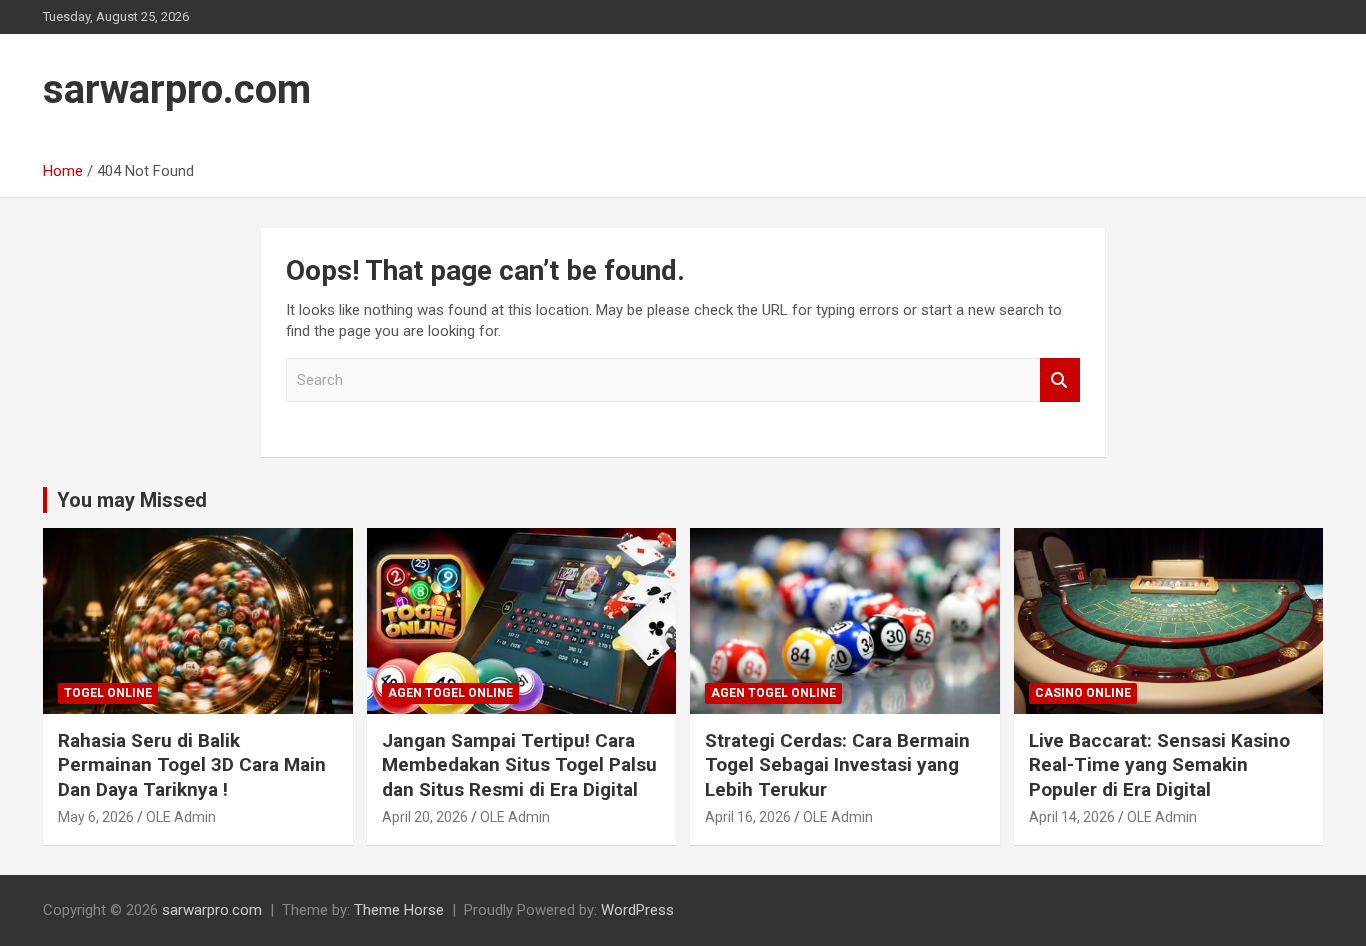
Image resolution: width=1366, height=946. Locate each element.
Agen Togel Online (450, 693)
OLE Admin (181, 817)
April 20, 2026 (425, 817)
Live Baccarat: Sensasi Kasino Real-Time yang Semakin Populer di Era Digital (1159, 765)
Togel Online (108, 693)
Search (1060, 380)
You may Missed (132, 500)
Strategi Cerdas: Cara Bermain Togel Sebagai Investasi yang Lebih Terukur (837, 765)
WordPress (637, 910)
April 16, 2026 (748, 817)
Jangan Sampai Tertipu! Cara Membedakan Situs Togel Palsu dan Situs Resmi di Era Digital (519, 765)
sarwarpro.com (177, 89)
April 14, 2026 (1072, 817)
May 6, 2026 (96, 817)
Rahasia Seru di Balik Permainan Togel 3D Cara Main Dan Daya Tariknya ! (192, 765)
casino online (1083, 693)
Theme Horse (399, 910)
